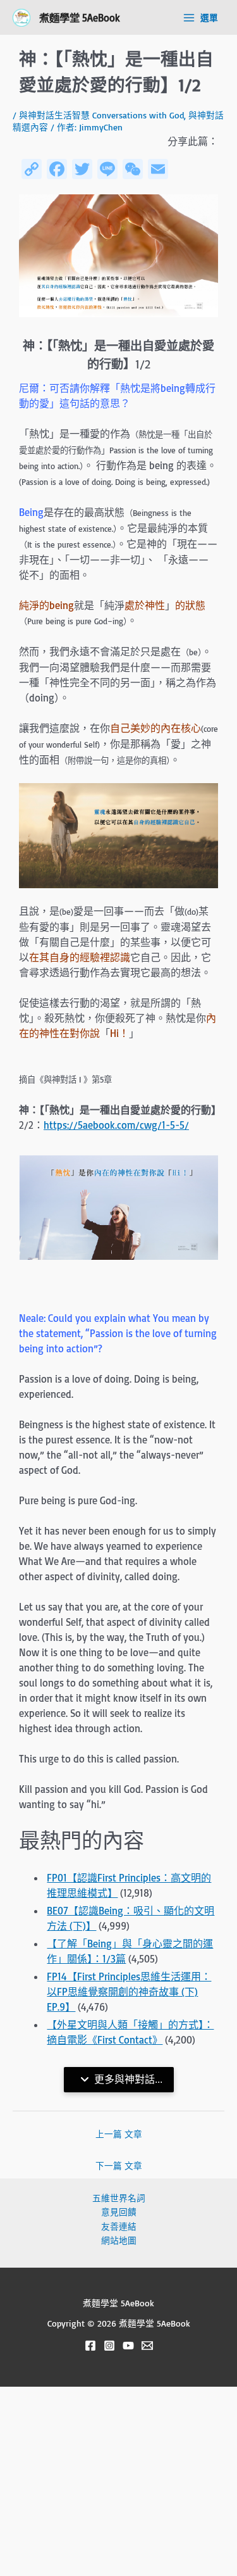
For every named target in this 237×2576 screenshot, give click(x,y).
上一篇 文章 (119, 2134)
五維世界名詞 (119, 2198)
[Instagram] (109, 2346)
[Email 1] (147, 2346)
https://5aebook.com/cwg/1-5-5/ (116, 1125)
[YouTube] (128, 2346)
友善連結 (119, 2226)
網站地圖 (119, 2240)
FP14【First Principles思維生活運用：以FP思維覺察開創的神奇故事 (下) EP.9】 (129, 1992)
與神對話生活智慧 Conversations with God (101, 115)
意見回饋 (119, 2212)
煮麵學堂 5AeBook (80, 17)
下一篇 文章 (119, 2165)
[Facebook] (90, 2346)
